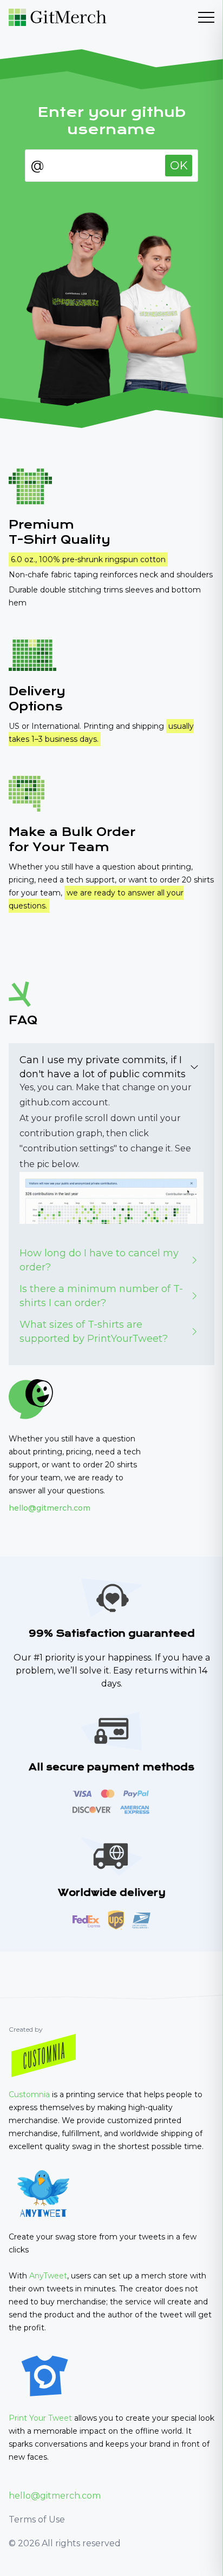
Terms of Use (37, 2519)
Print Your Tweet (40, 2418)
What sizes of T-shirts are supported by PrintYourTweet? (94, 1332)
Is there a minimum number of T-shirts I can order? (101, 1296)
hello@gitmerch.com (50, 1508)
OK (179, 165)
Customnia (29, 2094)
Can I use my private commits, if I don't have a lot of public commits (103, 1067)
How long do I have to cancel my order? (99, 1260)
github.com (45, 1102)
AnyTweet (48, 2276)
